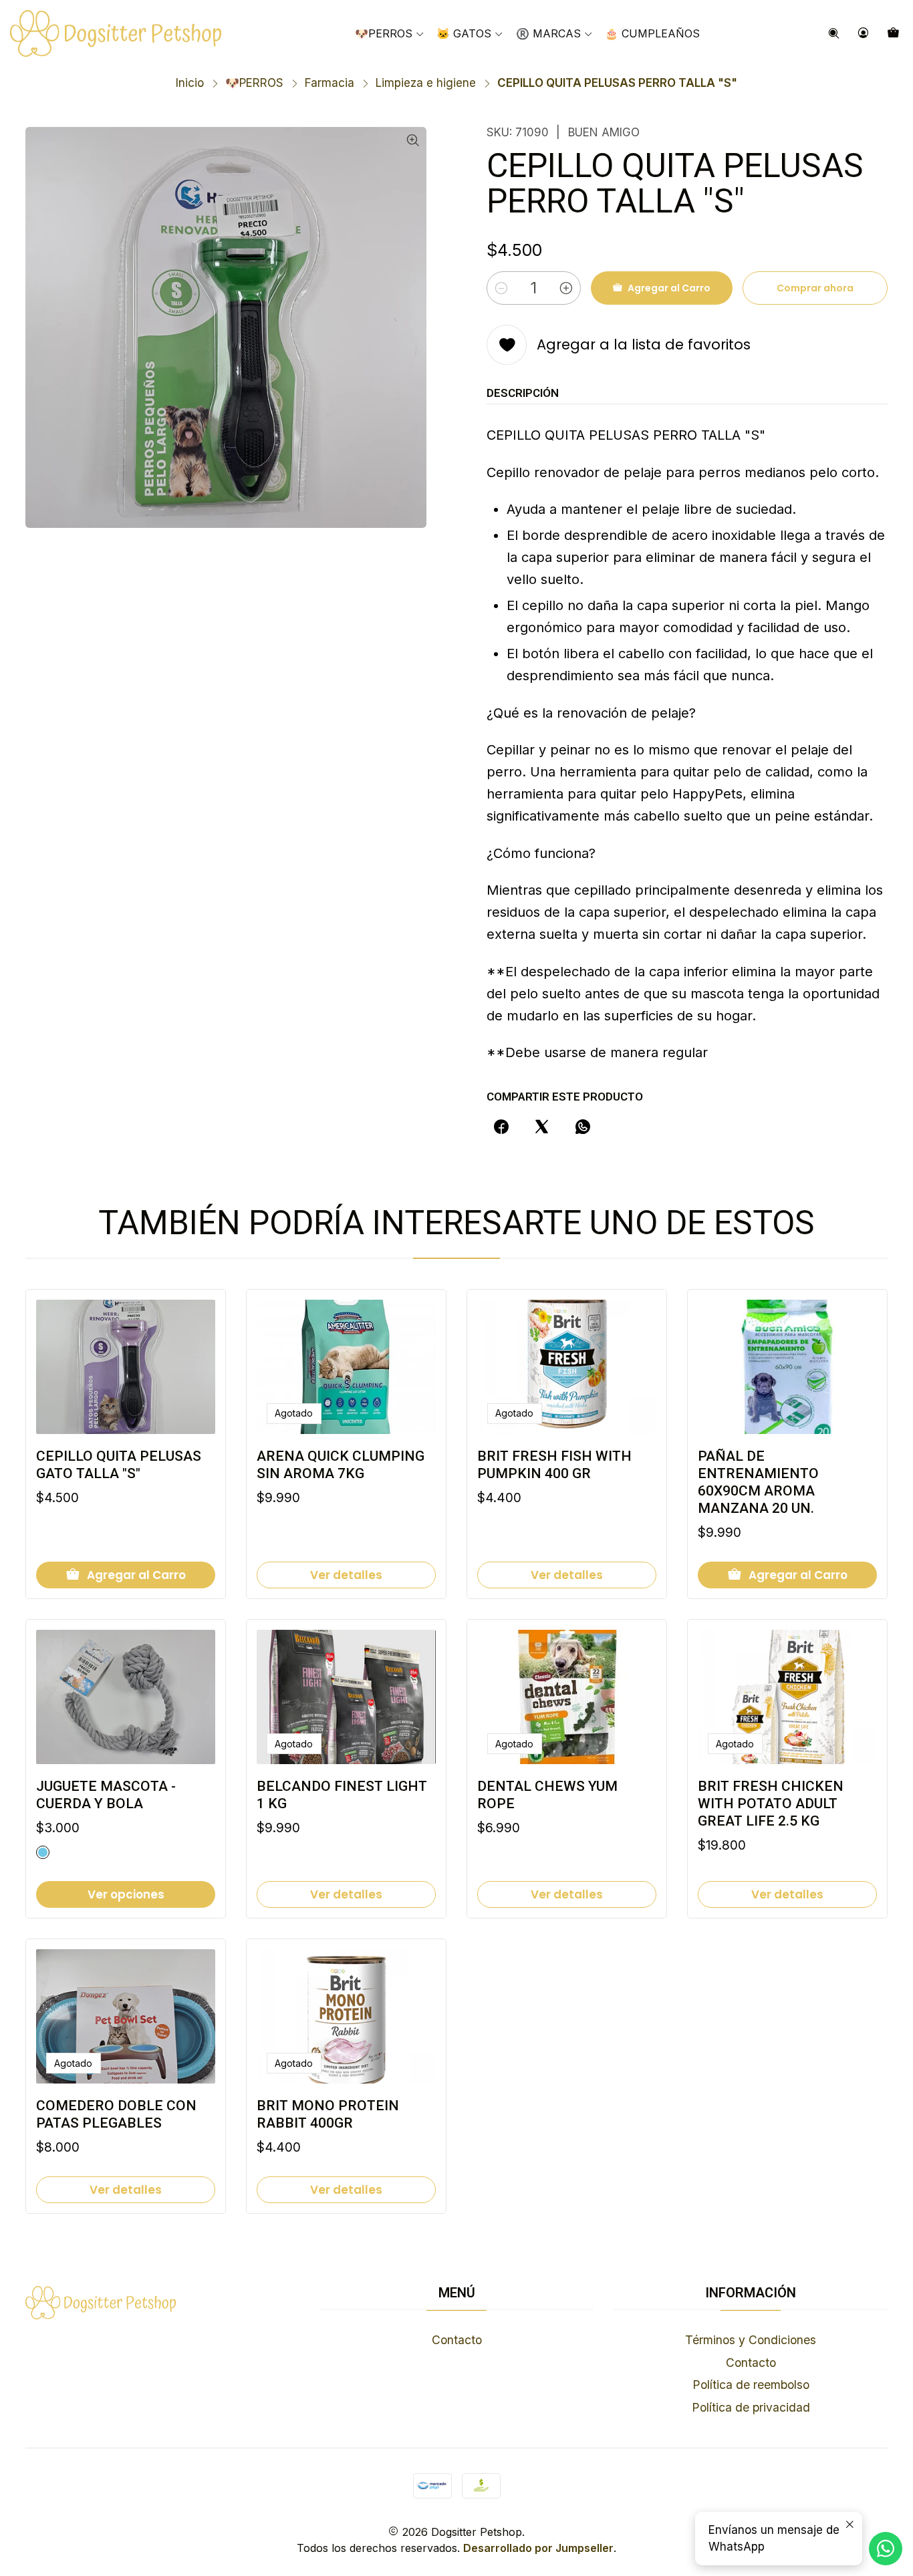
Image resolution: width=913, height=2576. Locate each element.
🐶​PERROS (254, 83)
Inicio (190, 83)
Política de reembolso (751, 2385)
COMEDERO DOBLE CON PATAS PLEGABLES (116, 2114)
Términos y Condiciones (751, 2340)
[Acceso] (864, 33)
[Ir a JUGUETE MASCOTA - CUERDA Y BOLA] (126, 1697)
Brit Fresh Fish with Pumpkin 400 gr (554, 1465)
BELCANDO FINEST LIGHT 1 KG (342, 1795)
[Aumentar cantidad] (566, 288)
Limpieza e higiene (426, 83)
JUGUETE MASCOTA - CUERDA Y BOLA (106, 1795)
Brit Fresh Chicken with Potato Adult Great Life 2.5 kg (771, 1804)
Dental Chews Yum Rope (547, 1795)
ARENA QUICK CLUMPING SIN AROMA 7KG (341, 1465)
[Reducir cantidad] (501, 288)
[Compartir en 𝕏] (542, 1127)
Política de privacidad (751, 2407)
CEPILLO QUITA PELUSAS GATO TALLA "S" (119, 1465)
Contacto (457, 2340)
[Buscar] (834, 33)
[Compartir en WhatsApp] (583, 1127)
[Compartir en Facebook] (501, 1127)
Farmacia (330, 83)
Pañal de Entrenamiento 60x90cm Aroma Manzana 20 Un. (758, 1482)
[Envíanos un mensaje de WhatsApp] (886, 2549)
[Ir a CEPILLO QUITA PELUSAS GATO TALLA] (126, 1367)
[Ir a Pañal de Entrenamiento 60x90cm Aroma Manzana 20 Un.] (787, 1367)
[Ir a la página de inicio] (116, 33)
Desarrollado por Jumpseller (538, 2548)
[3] (43, 1852)
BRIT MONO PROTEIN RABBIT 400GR (328, 2114)
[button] (554, 33)
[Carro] (894, 33)
